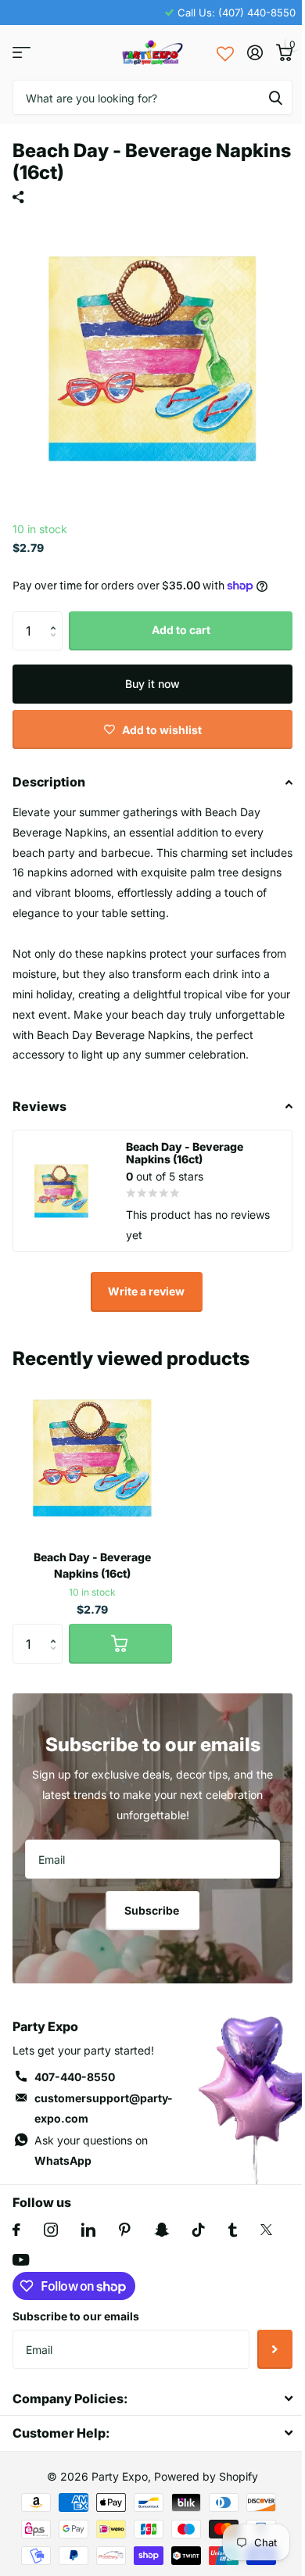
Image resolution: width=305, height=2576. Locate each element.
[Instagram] (51, 2230)
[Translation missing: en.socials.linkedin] (88, 2230)
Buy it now (152, 684)
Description (49, 782)
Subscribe (153, 1910)
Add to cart (181, 630)
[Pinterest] (125, 2230)
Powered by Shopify (206, 2476)
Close (152, 2398)
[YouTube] (21, 2260)
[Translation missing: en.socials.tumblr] (233, 2230)
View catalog (22, 53)
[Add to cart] (120, 1643)
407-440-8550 (75, 2077)
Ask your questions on (91, 2150)
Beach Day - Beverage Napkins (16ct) (92, 1565)
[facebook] (16, 2230)
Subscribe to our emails (76, 2316)
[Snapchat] (161, 2230)
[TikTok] (199, 2230)
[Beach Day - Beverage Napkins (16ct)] (92, 1458)
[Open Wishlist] (225, 52)
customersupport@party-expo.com (104, 2108)
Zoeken (275, 97)
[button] (57, 617)
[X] (266, 2230)
